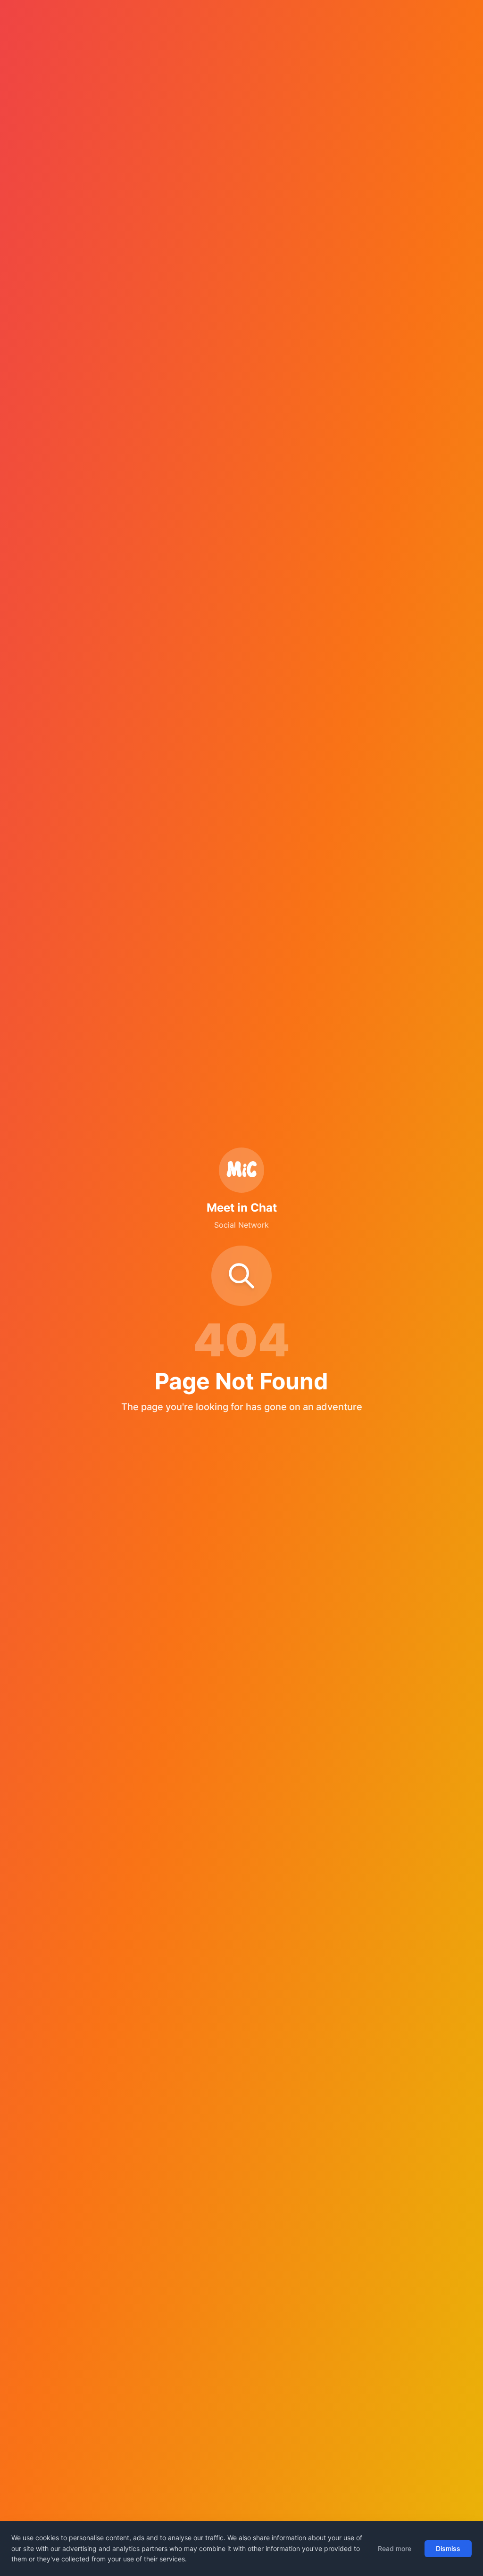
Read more (395, 2548)
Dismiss (448, 2548)
